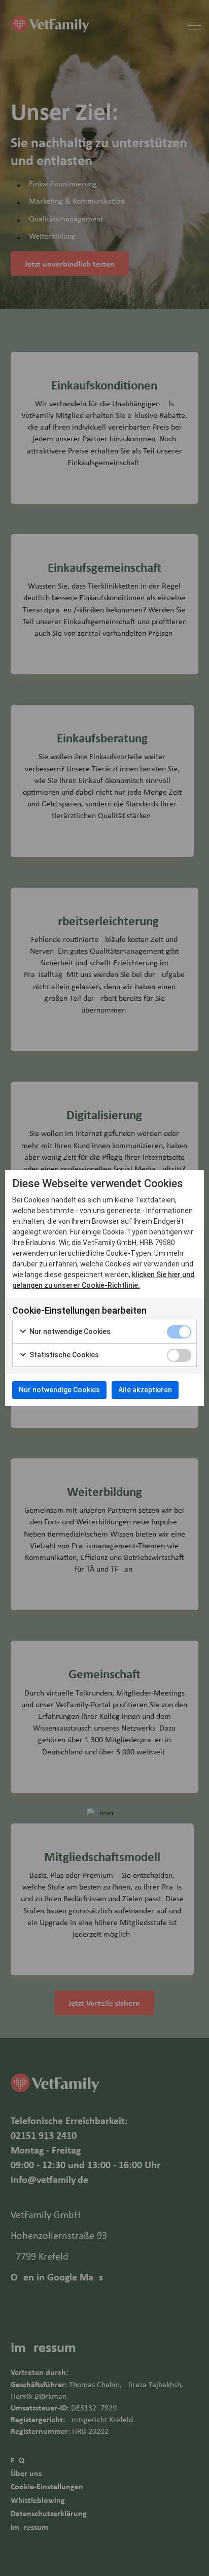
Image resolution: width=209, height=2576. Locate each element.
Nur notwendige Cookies (69, 1331)
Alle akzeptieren (145, 1390)
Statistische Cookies (63, 1355)
